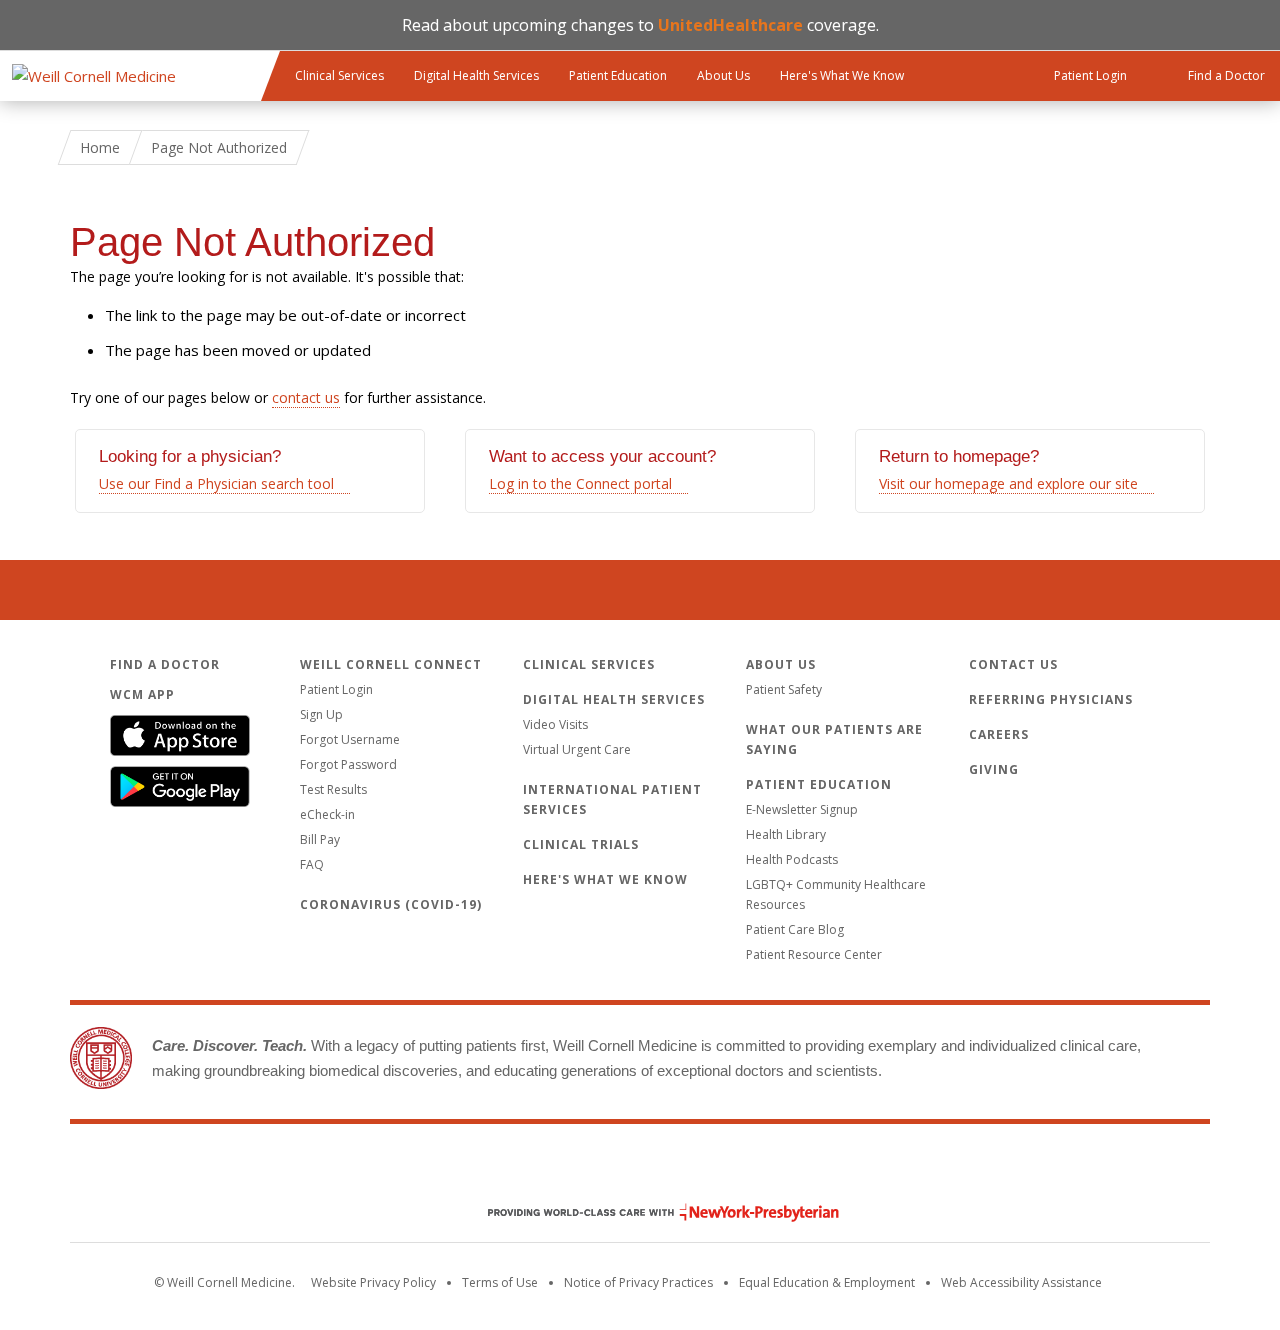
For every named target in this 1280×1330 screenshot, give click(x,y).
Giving (994, 769)
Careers (999, 734)
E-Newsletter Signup (802, 809)
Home (100, 147)
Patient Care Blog (795, 929)
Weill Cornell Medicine (640, 1170)
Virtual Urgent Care (577, 749)
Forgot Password (348, 764)
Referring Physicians (1051, 699)
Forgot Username (350, 739)
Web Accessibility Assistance (1021, 1282)
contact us (306, 397)
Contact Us (1013, 664)
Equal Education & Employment (827, 1282)
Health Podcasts (792, 859)
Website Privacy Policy (373, 1282)
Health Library (786, 834)
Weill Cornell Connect (391, 664)
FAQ (312, 864)
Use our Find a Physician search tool (216, 483)
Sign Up (321, 714)
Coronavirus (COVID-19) (391, 904)
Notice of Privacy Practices (638, 1282)
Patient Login (336, 689)
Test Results (333, 789)
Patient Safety (784, 689)
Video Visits (555, 724)
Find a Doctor (165, 664)
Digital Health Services (476, 75)
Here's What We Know (842, 75)
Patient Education (618, 75)
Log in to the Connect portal (580, 483)
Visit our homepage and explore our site (1008, 483)
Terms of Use (500, 1282)
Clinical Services (339, 75)
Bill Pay (320, 839)
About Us (723, 75)
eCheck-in (327, 814)
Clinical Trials (581, 844)
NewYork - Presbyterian (648, 1212)
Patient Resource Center (814, 954)
